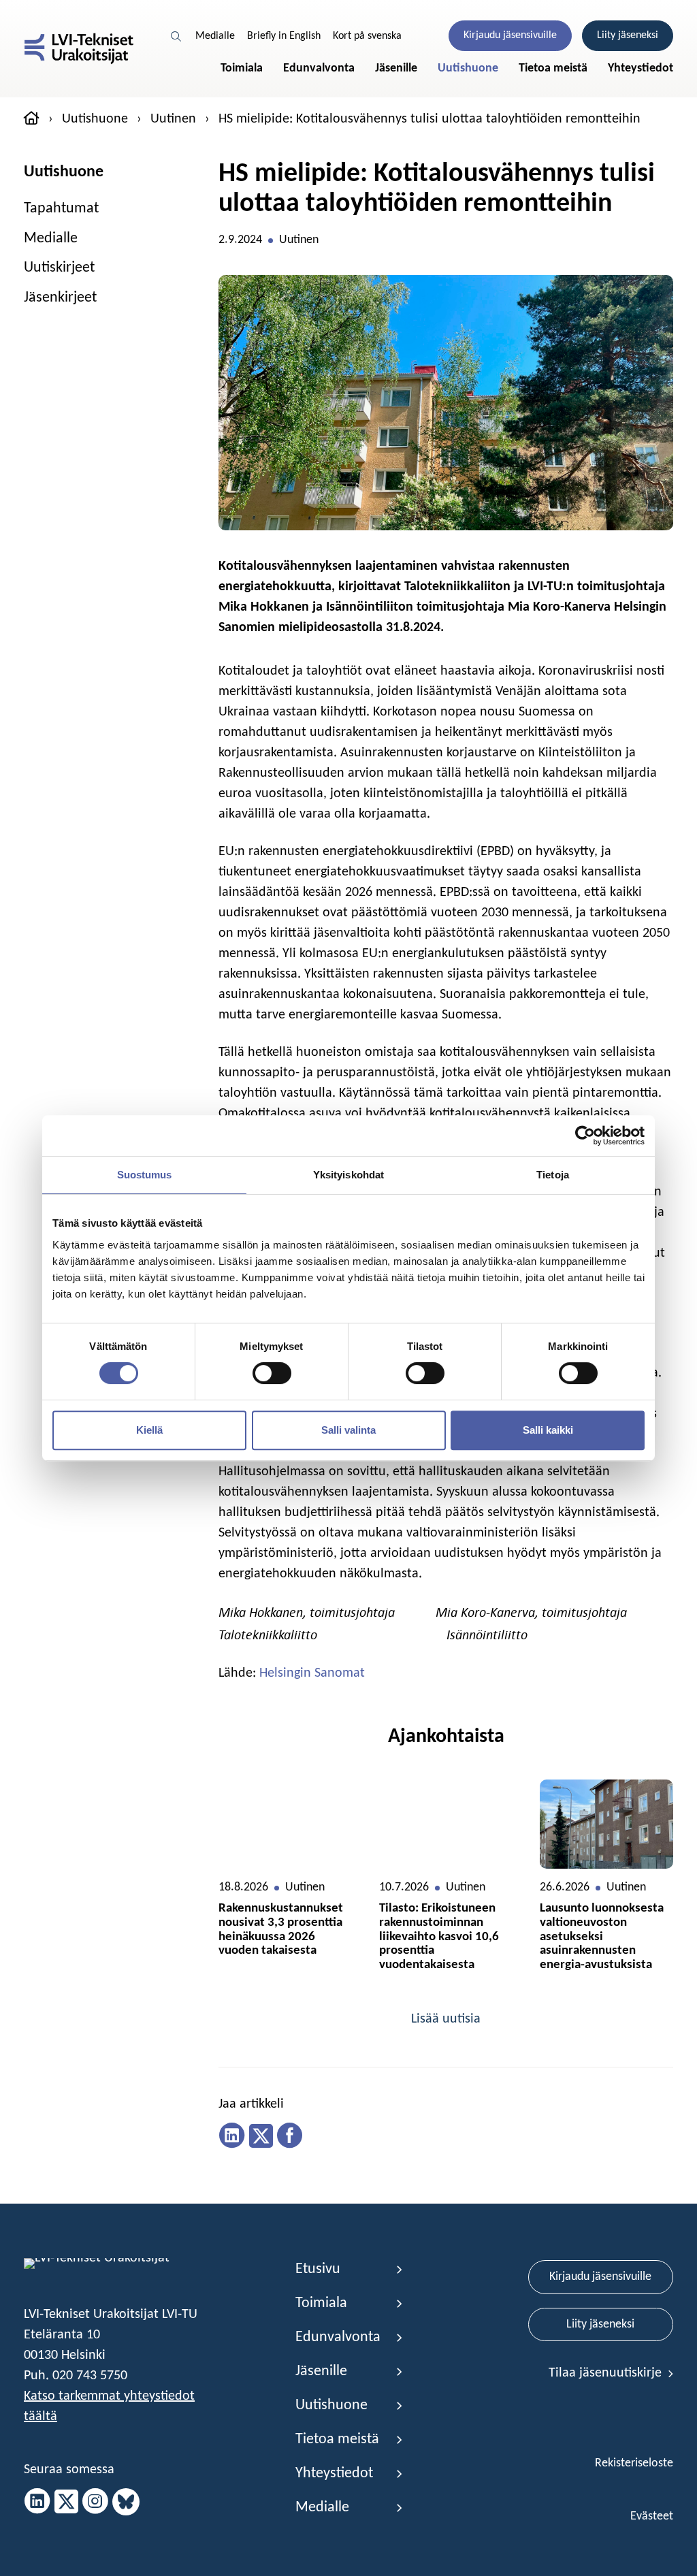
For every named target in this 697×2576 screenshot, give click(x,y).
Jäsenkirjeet (60, 298)
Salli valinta (348, 1430)
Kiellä (149, 1430)
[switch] (272, 1373)
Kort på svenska (367, 36)
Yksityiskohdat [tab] (348, 1175)
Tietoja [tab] (553, 1175)
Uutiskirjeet (59, 268)
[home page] (32, 120)
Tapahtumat (61, 209)
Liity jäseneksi (628, 35)
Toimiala (242, 68)
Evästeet (652, 2516)
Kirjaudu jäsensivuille (510, 35)
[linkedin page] (232, 2136)
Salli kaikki (548, 1430)
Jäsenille (396, 68)
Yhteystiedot (641, 68)
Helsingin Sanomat (312, 1673)
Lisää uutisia (446, 2019)
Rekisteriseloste (634, 2463)
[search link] (177, 36)
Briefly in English (284, 36)
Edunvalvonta (319, 68)
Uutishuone (468, 68)
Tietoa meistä (553, 68)
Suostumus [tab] (145, 1175)
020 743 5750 (90, 2376)
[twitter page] (261, 2136)
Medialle (215, 36)
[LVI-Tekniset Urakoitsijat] (79, 49)
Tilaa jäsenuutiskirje (607, 2373)
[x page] (66, 2502)
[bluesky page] (126, 2502)
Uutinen (173, 119)
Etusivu (318, 2269)
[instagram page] (95, 2502)
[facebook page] (290, 2136)
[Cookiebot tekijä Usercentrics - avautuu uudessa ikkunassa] (585, 1136)
